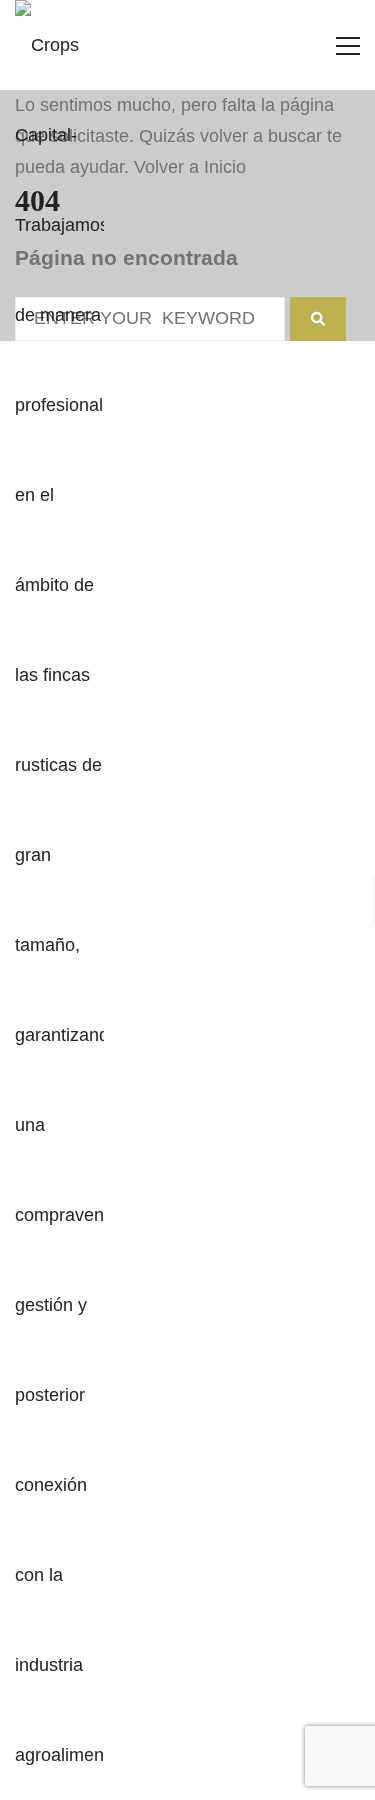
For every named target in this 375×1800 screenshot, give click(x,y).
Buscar (188, 916)
